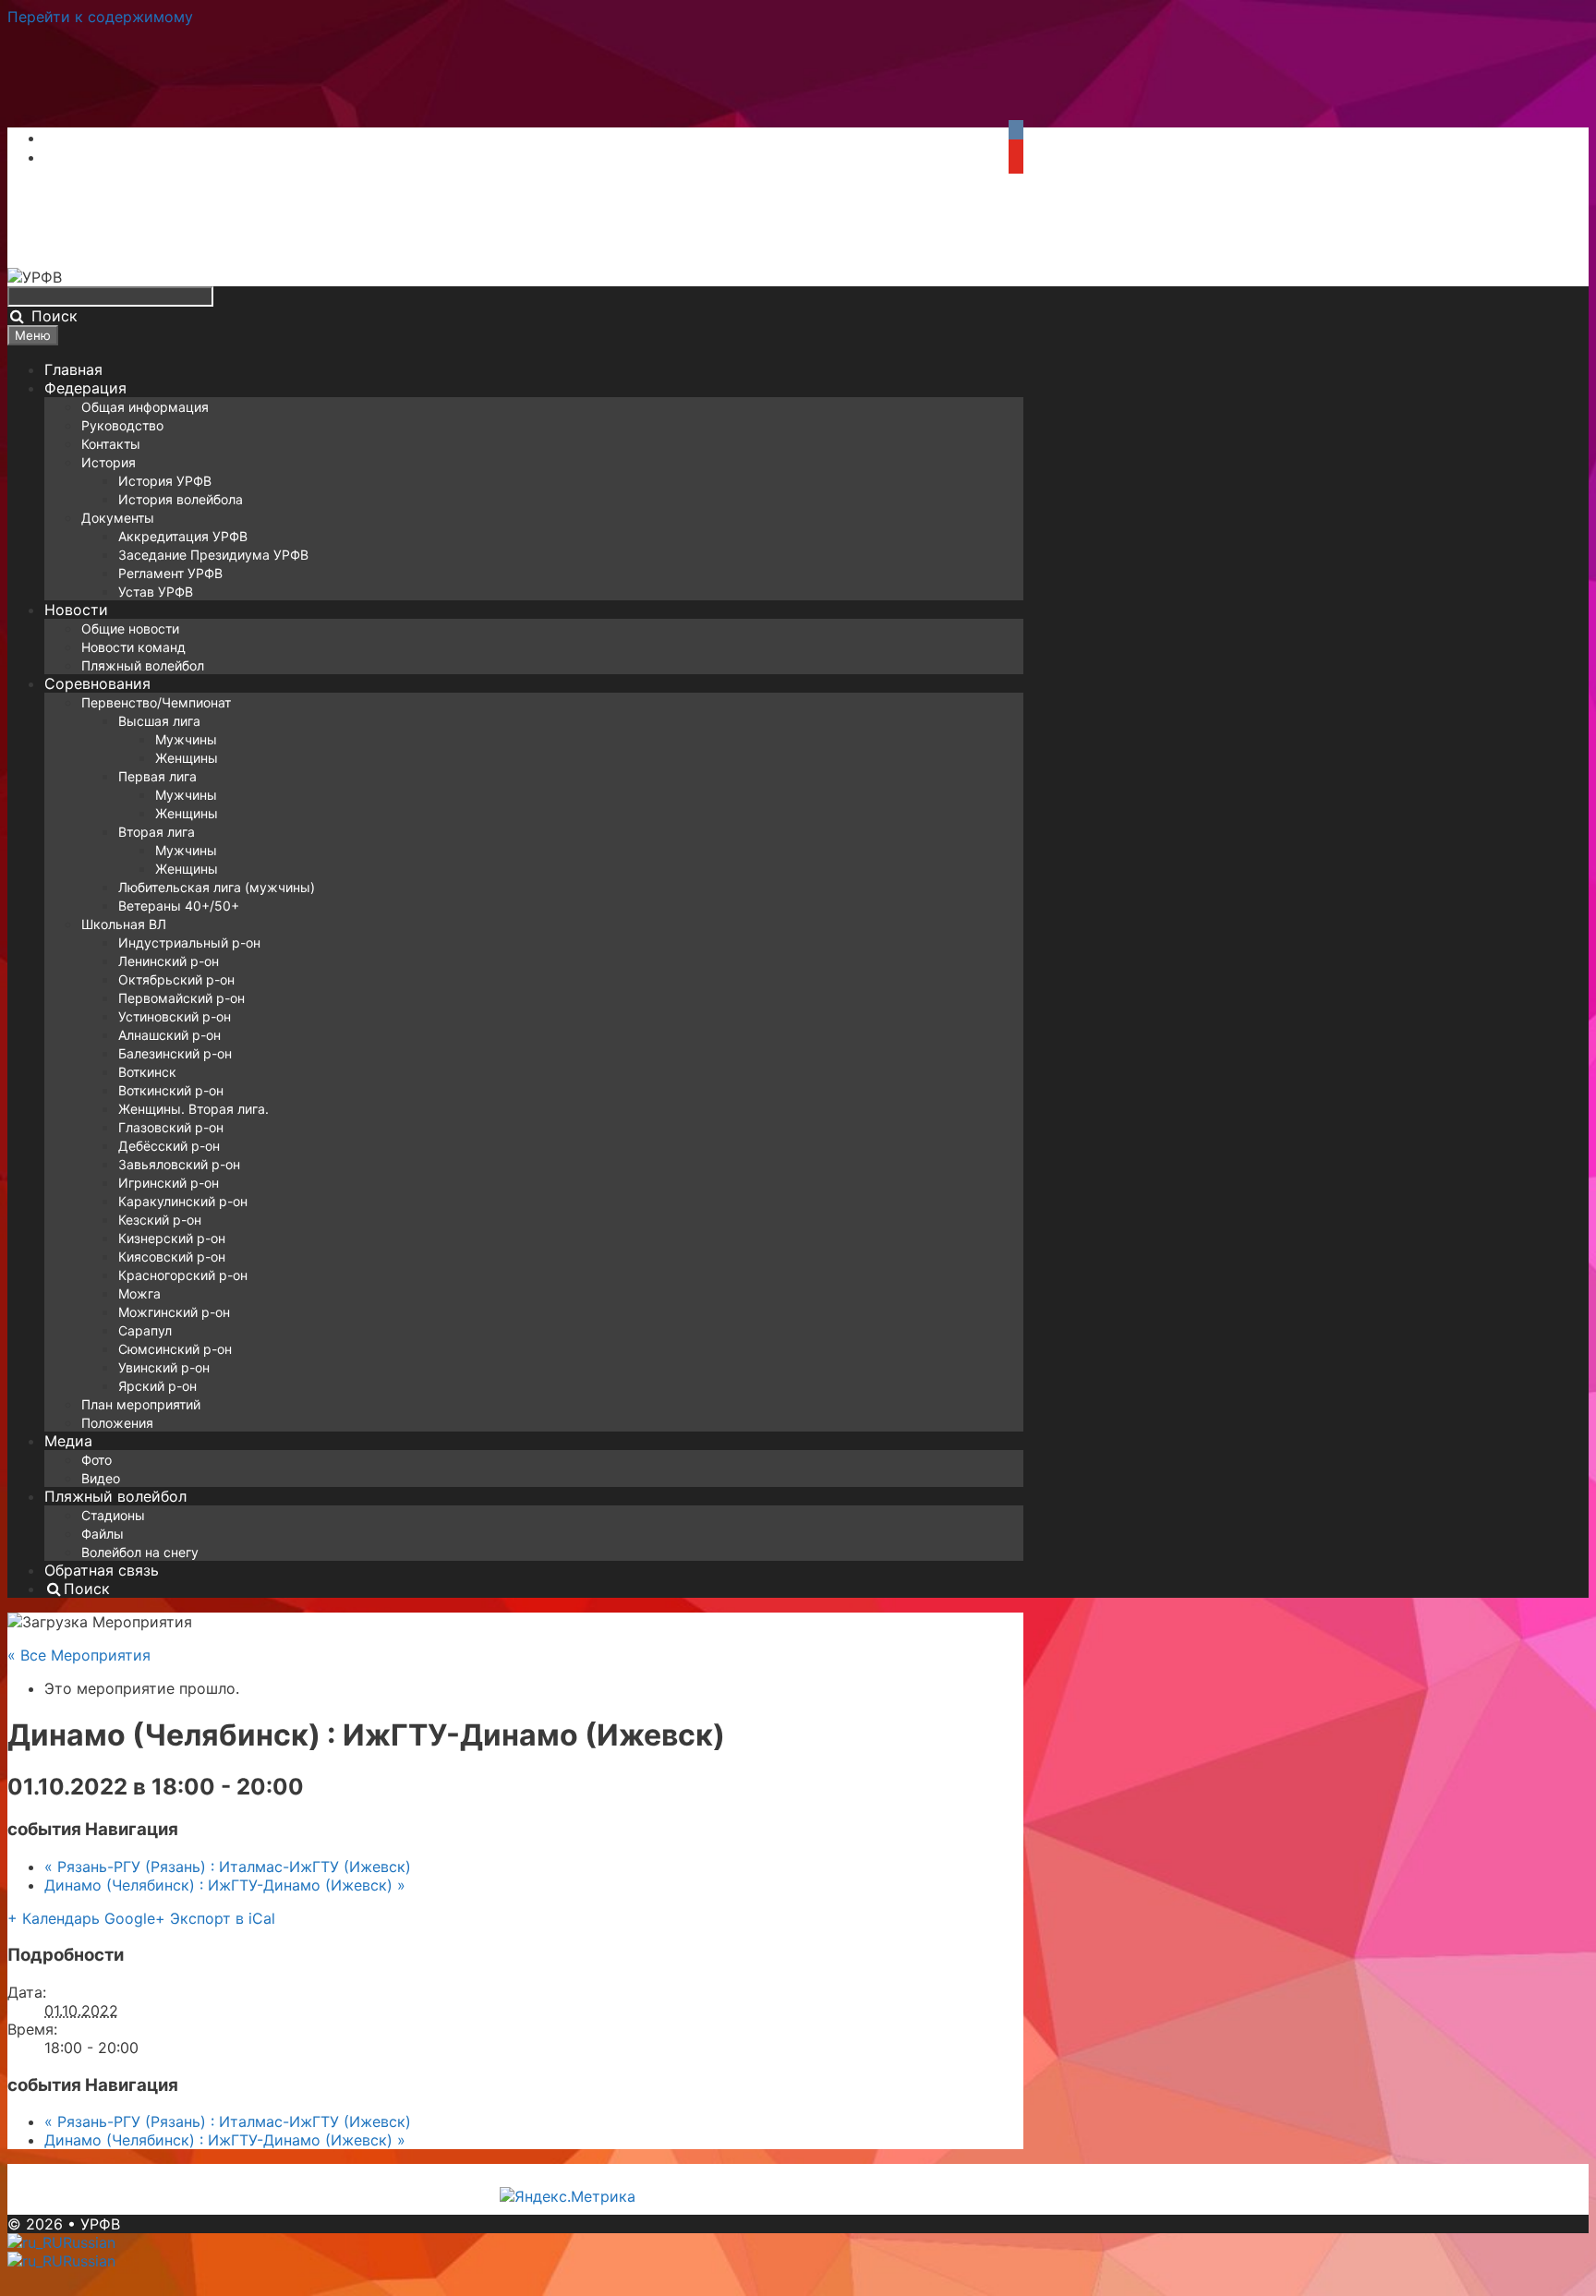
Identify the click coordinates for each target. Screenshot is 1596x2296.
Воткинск (147, 1072)
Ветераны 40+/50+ (179, 906)
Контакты (111, 444)
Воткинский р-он (171, 1090)
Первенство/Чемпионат (156, 702)
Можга (139, 1293)
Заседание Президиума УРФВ (213, 555)
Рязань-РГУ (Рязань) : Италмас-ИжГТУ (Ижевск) (228, 1867)
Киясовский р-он (172, 1257)
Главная (73, 369)
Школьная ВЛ (124, 924)
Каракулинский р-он (183, 1201)
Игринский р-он (169, 1183)
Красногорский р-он (183, 1275)
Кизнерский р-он (172, 1238)
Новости (76, 610)
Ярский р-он (157, 1386)
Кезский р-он (160, 1220)
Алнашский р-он (169, 1035)
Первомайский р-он (181, 998)
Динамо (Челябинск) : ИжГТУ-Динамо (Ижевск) (225, 1885)
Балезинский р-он (175, 1053)
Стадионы (113, 1515)
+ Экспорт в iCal (215, 1918)
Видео (101, 1478)
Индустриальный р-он (189, 943)
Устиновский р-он (175, 1016)
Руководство (122, 425)
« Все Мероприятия (79, 1655)
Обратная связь (102, 1570)
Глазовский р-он (171, 1127)
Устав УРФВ (156, 592)
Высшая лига (159, 721)
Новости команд (133, 647)
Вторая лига (157, 832)
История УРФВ (165, 481)
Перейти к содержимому (100, 17)
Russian (89, 2242)
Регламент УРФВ (170, 573)
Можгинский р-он (174, 1312)
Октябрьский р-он (176, 979)
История (109, 462)
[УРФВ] (35, 277)
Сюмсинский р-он (175, 1349)
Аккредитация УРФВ (183, 536)
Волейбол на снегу (140, 1552)
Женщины (187, 758)
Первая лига (157, 776)
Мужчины (186, 739)
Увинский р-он (164, 1367)
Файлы (103, 1534)
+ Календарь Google (81, 1918)
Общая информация (145, 407)
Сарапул (145, 1330)
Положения (117, 1423)
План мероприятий (141, 1404)
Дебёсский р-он (169, 1146)
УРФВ (100, 2224)
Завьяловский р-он (179, 1164)
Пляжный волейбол (143, 665)
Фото (97, 1460)
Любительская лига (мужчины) (217, 887)
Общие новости (130, 628)
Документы (118, 518)
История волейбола (181, 499)
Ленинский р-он (169, 961)
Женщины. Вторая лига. (193, 1109)
